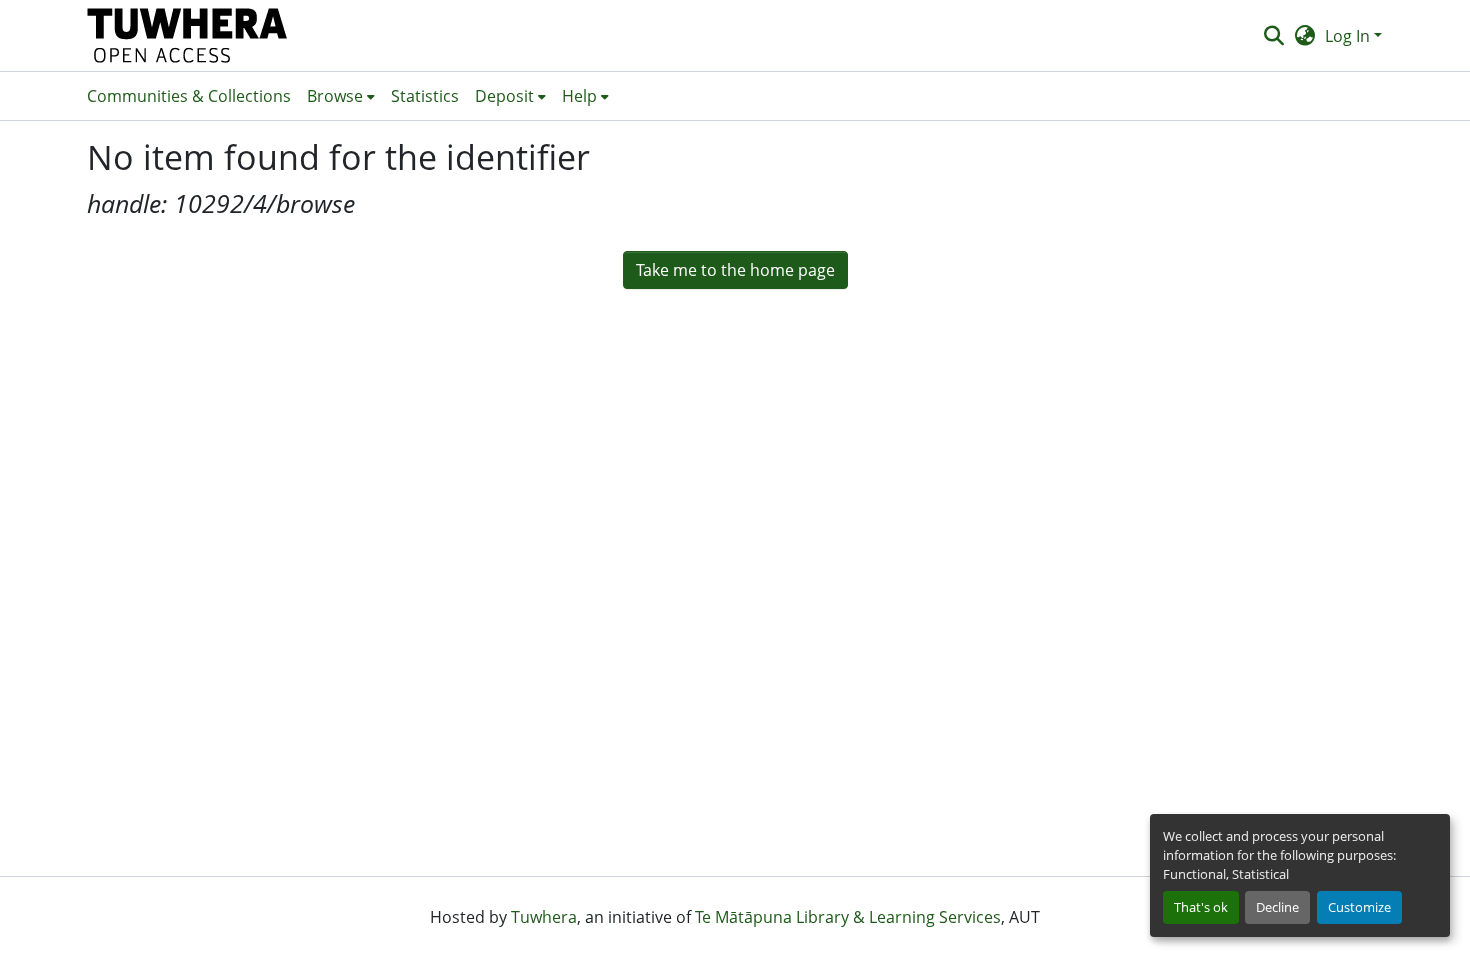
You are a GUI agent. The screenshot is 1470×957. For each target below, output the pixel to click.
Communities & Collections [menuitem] (189, 96)
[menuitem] (341, 96)
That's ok (1201, 907)
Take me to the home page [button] (735, 270)
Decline (1277, 907)
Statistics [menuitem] (425, 96)
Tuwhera (544, 917)
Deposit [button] (504, 96)
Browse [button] (335, 96)
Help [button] (579, 96)
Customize (1359, 907)
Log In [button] (1349, 36)
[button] (187, 35)
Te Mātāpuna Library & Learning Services (848, 917)
